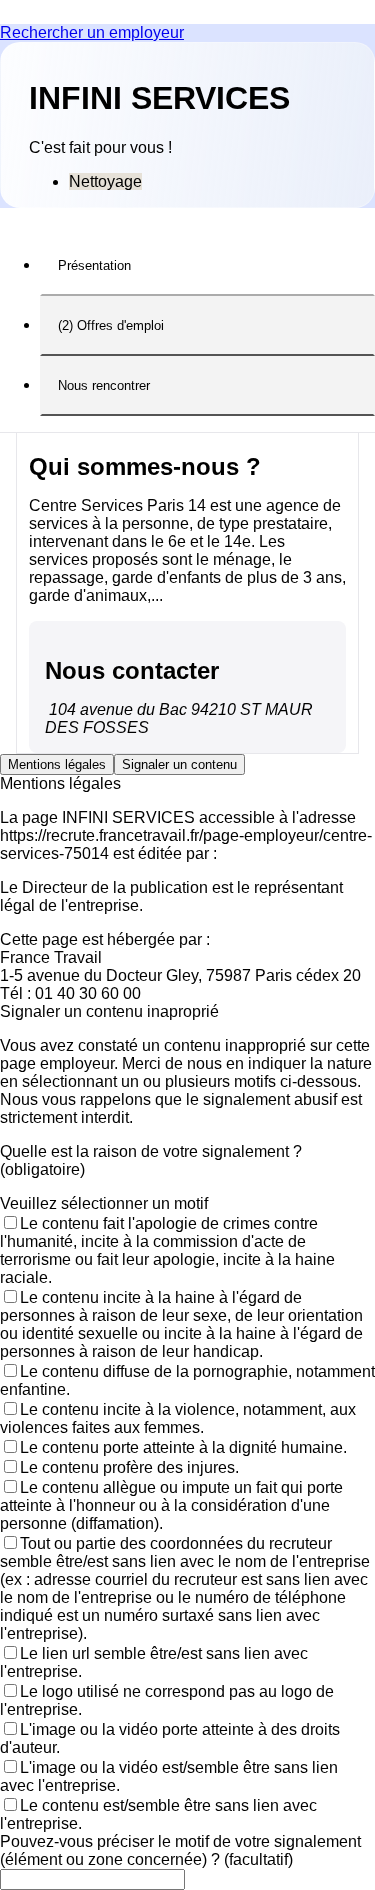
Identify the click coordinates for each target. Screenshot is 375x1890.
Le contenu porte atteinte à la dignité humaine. (183, 1447)
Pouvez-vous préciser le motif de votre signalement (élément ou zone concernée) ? (180, 1850)
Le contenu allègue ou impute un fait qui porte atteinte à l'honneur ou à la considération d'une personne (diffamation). (171, 1505)
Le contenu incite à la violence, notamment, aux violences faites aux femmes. (178, 1418)
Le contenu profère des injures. (129, 1467)
